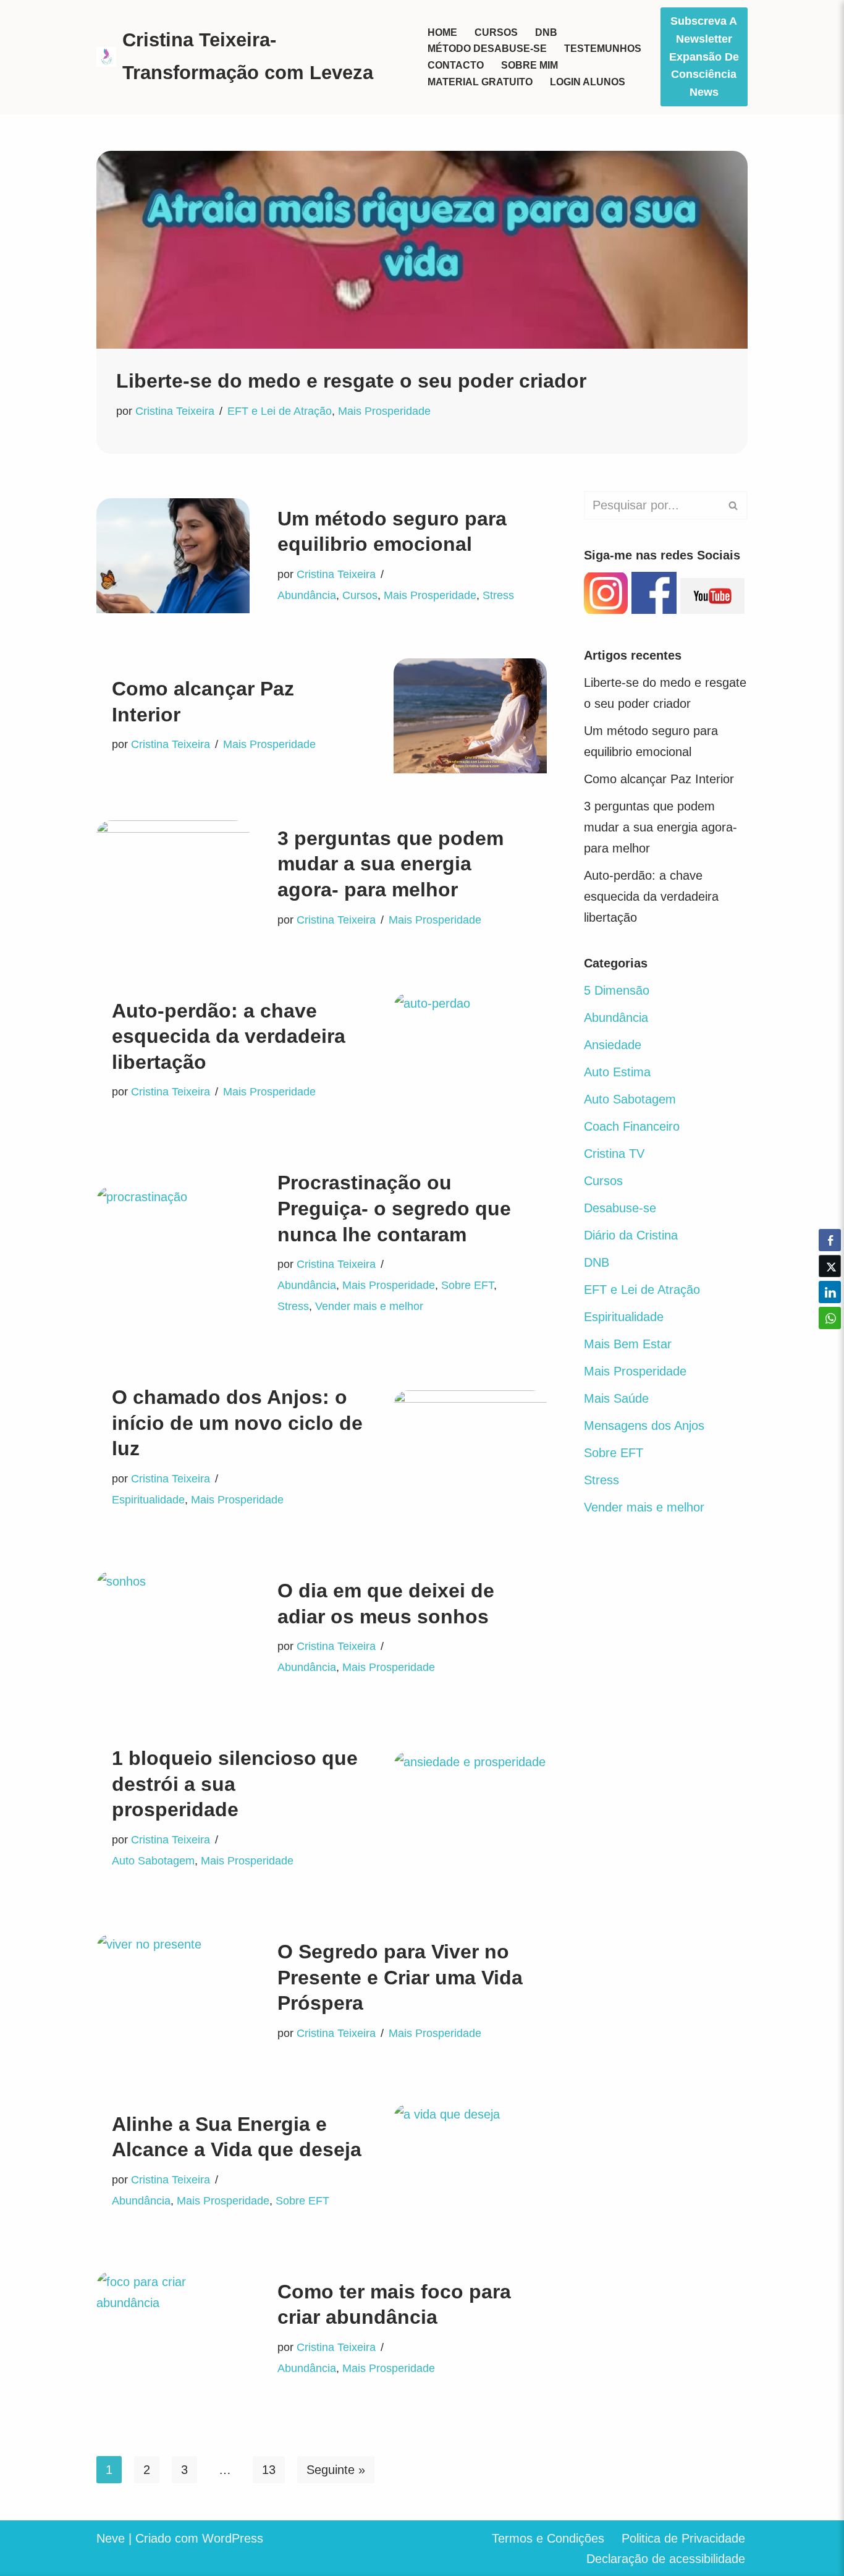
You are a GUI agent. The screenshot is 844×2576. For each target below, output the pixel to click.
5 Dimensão (617, 990)
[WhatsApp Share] (830, 1318)
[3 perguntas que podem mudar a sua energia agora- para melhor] (173, 878)
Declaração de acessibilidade (666, 2559)
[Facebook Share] (830, 1240)
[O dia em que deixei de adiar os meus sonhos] (173, 1628)
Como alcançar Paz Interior (659, 779)
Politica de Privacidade (683, 2538)
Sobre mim (530, 65)
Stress (498, 595)
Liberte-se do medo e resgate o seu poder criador (351, 381)
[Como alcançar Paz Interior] (470, 716)
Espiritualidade (148, 1500)
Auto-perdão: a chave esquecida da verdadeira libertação (229, 1036)
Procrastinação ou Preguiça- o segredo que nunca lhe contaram (394, 1208)
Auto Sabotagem (153, 1861)
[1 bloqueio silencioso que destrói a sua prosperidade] (470, 1809)
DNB (546, 32)
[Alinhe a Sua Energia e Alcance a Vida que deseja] (470, 2161)
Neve (111, 2538)
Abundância (307, 595)
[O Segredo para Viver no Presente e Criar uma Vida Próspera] (173, 1991)
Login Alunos (588, 82)
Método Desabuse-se (487, 49)
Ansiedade (613, 1045)
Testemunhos (603, 49)
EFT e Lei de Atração (280, 411)
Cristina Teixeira (175, 411)
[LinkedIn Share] (830, 1292)
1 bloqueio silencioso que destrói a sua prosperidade (235, 1784)
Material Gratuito (480, 82)
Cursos (496, 32)
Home (442, 32)
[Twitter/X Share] (830, 1266)
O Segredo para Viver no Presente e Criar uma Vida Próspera (400, 1977)
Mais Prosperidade (384, 411)
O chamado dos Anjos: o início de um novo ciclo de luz (237, 1423)
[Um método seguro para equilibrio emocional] (173, 556)
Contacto (456, 65)
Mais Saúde (616, 1398)
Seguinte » (336, 2470)
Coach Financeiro (632, 1126)
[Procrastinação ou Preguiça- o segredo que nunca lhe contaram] (173, 1244)
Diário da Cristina (631, 1235)
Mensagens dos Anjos (644, 1426)
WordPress (233, 2538)
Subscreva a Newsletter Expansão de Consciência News (704, 57)
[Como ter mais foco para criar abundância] (173, 2329)
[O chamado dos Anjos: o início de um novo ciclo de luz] (470, 1448)
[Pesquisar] (734, 505)
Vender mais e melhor (369, 1306)
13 (269, 2470)
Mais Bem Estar (628, 1344)
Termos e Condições (548, 2538)
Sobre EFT (467, 1285)
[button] (830, 1342)
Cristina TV (614, 1154)
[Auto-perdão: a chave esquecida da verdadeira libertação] (470, 1050)
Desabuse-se (620, 1208)
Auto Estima (617, 1072)
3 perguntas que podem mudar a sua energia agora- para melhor (390, 864)
